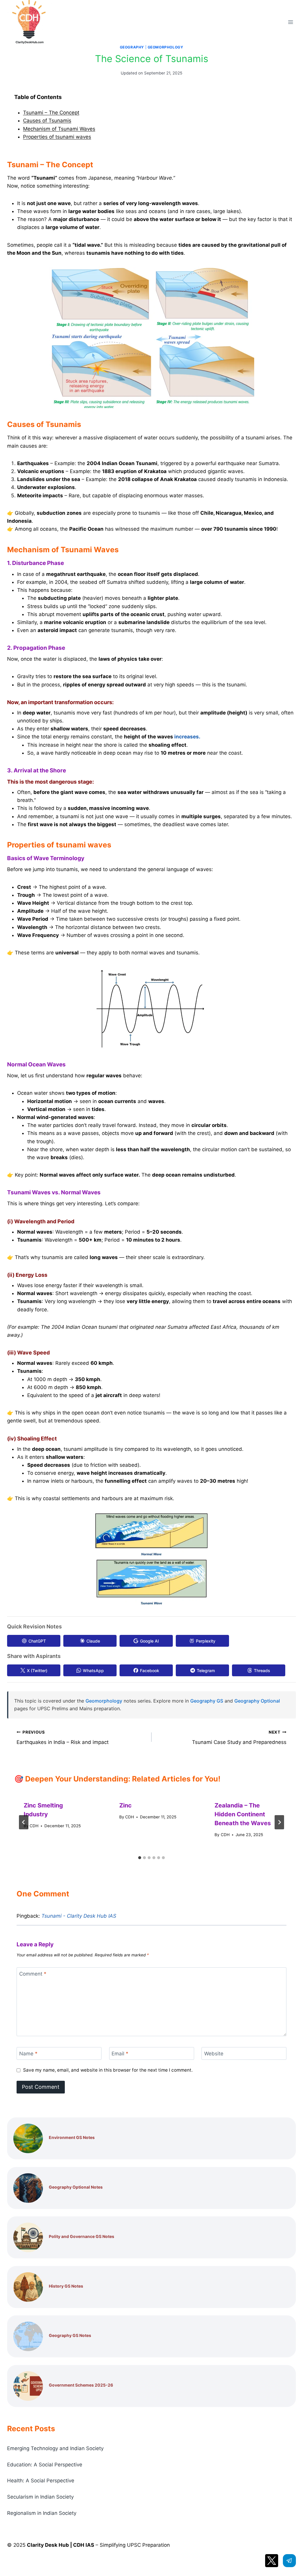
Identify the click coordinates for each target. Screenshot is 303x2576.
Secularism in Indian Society (40, 2497)
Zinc (125, 1805)
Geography (132, 47)
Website (214, 2054)
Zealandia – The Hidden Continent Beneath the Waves (243, 1814)
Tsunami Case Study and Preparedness (239, 1738)
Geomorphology (166, 47)
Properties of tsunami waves (57, 137)
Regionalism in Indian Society (42, 2513)
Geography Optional (257, 1701)
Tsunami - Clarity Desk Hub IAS (79, 1916)
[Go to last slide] (24, 1822)
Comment (33, 1974)
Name (28, 2054)
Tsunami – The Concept (51, 113)
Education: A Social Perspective (45, 2465)
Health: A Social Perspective (41, 2481)
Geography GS (207, 1701)
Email (120, 2054)
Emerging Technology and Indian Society (55, 2448)
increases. (187, 737)
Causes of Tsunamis (47, 121)
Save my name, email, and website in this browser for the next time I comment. (108, 2070)
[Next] (279, 1822)
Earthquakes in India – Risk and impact (63, 1738)
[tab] (140, 1858)
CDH (34, 1826)
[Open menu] (290, 22)
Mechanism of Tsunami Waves (59, 129)
